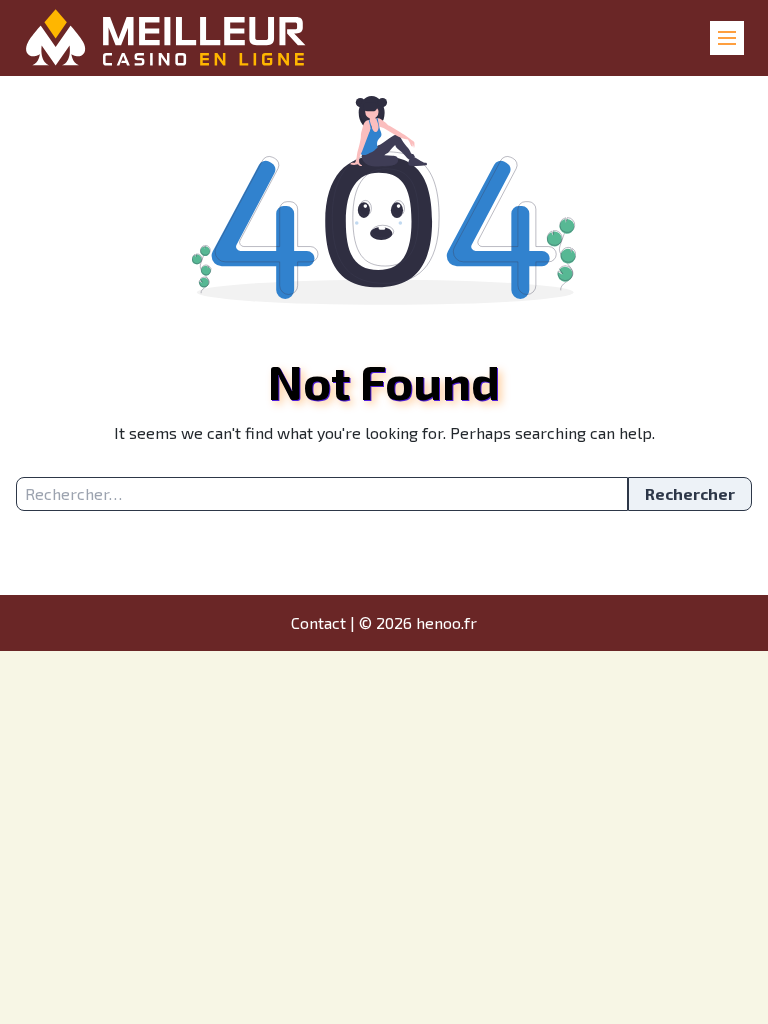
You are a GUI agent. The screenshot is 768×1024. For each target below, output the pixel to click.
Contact (318, 622)
